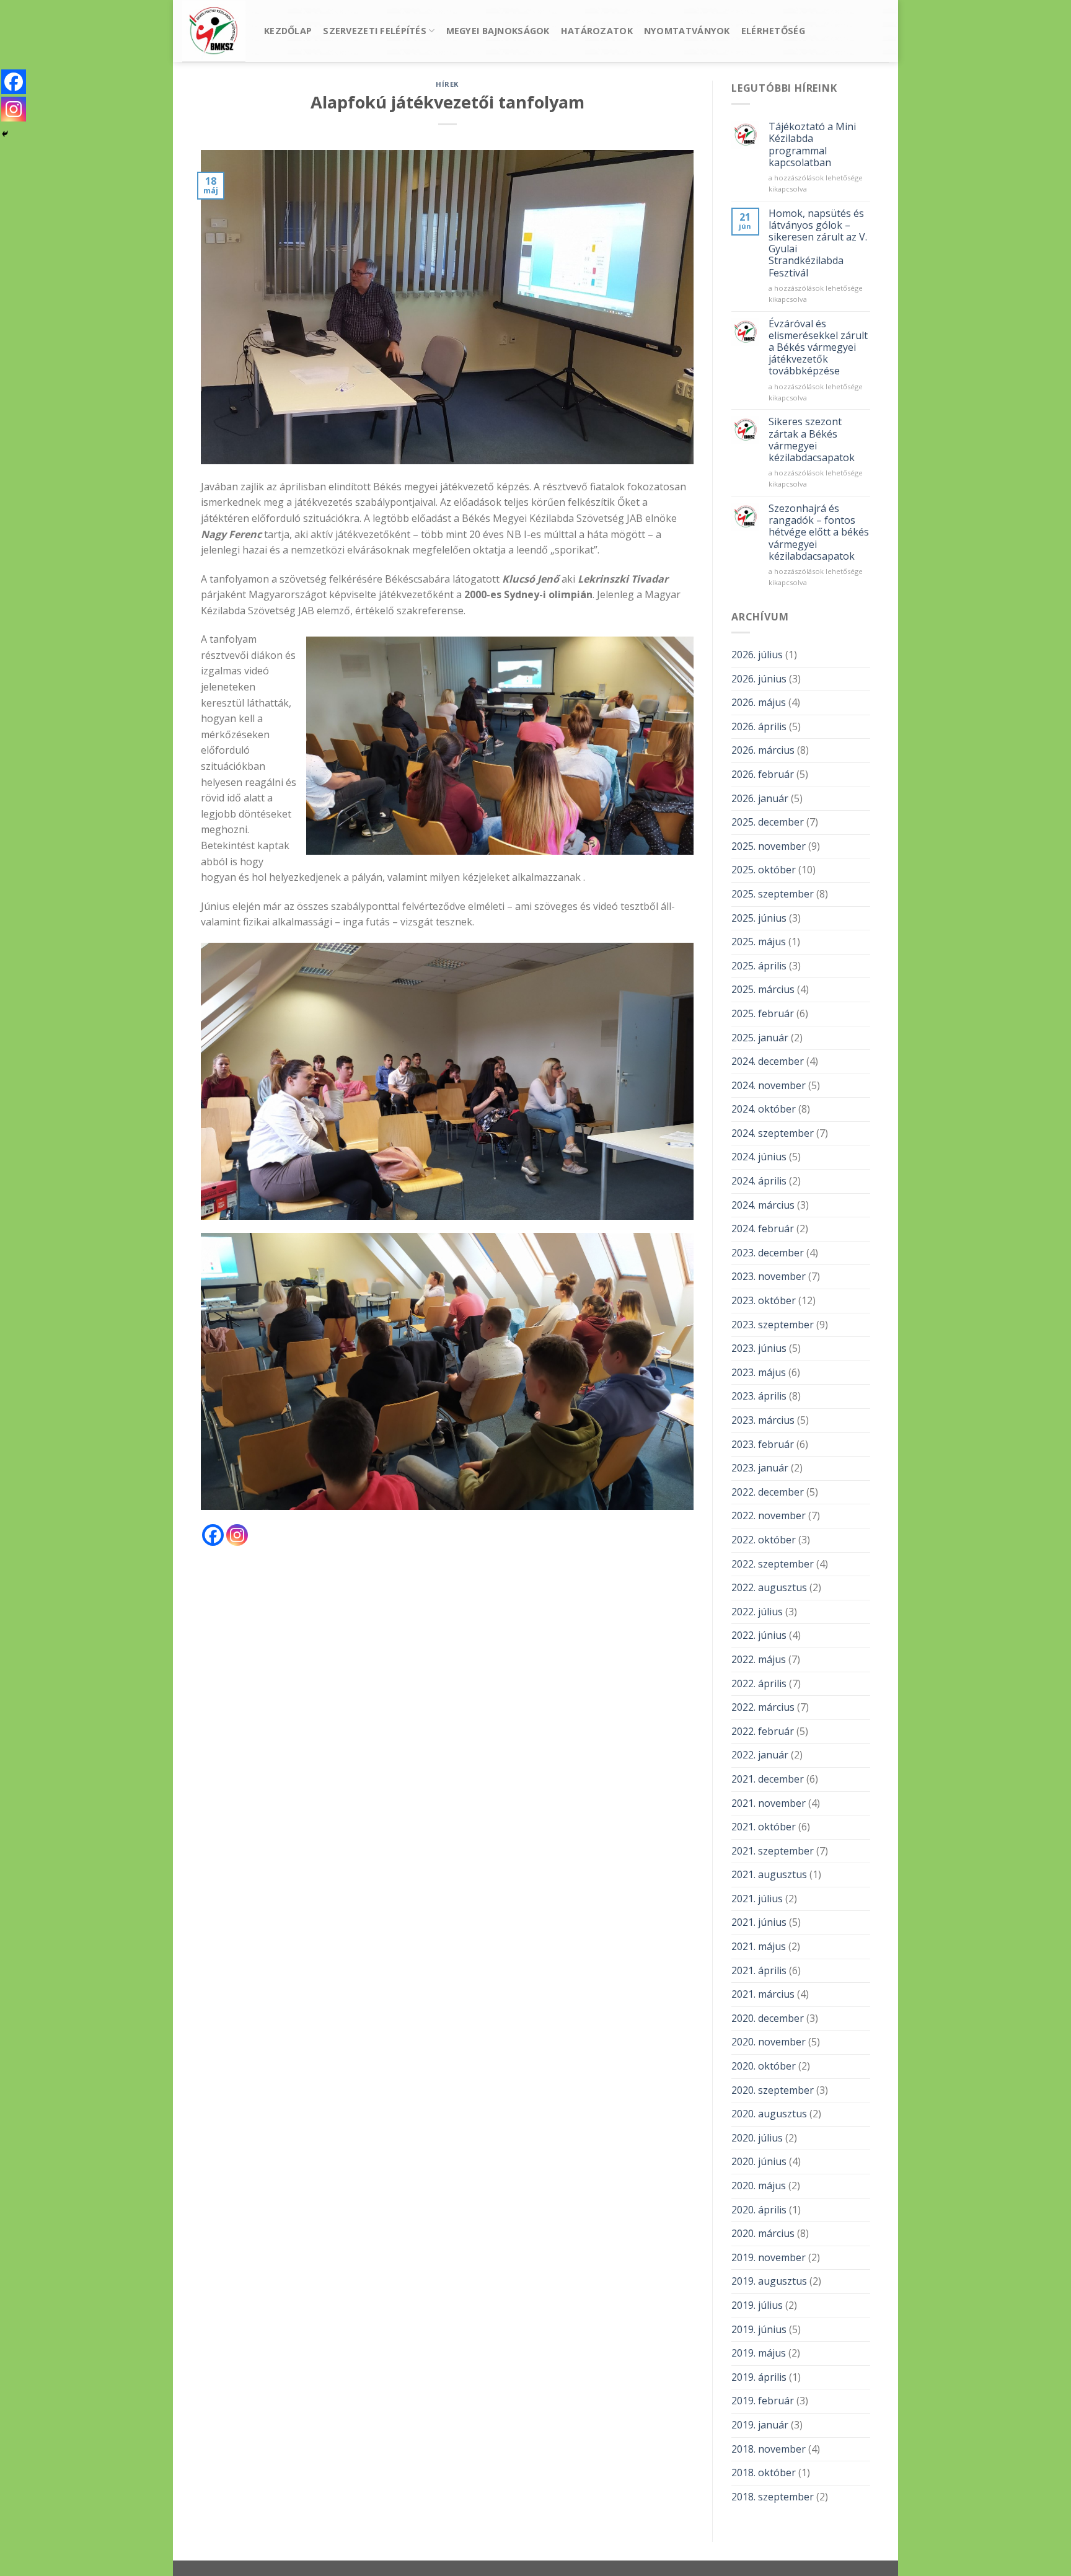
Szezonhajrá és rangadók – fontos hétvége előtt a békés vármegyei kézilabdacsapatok (819, 532)
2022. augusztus (769, 1587)
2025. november (769, 846)
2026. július (757, 655)
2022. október (764, 1540)
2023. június (759, 1348)
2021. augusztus (769, 1874)
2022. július (757, 1612)
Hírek (447, 84)
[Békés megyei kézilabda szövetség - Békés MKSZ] (214, 31)
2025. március (763, 989)
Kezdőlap (288, 31)
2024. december (768, 1061)
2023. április (759, 1396)
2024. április (759, 1181)
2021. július (757, 1899)
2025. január (760, 1038)
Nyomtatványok (687, 31)
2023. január (760, 1468)
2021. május (759, 1946)
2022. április (759, 1683)
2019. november (769, 2257)
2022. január (760, 1755)
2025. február (763, 1013)
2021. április (759, 1970)
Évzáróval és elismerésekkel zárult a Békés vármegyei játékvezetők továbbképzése (818, 348)
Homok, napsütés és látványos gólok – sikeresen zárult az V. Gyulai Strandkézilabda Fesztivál (818, 243)
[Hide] (5, 134)
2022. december (768, 1492)
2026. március (763, 750)
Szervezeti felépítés (375, 31)
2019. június (759, 2329)
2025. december (768, 822)
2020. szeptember (773, 2090)
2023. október (764, 1300)
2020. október (764, 2066)
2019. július (757, 2305)
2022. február (763, 1731)
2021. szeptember (773, 1851)
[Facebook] (213, 1535)
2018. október (764, 2472)
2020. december (768, 2018)
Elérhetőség (773, 31)
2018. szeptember (773, 2497)
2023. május (759, 1372)
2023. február (763, 1444)
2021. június (759, 1922)
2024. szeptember (773, 1133)
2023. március (763, 1420)
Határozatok (597, 31)
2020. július (757, 2138)
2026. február (763, 774)
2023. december (768, 1253)
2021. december (768, 1779)
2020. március (763, 2233)
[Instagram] (237, 1535)
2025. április (759, 966)
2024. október (764, 1109)
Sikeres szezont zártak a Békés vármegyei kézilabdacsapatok (812, 440)
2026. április (759, 726)
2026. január (760, 798)
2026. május (759, 702)
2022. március (763, 1707)
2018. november (769, 2449)
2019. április (759, 2377)
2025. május (759, 942)
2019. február (763, 2401)
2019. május (759, 2353)
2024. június (759, 1157)
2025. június (759, 918)
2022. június (759, 1635)
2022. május (759, 1659)
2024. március (763, 1205)
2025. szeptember (773, 894)
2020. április (759, 2210)
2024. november (769, 1085)
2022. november (769, 1515)
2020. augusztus (769, 2114)
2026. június (759, 679)
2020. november (769, 2042)
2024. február (763, 1228)
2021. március (763, 1994)
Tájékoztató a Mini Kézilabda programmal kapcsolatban (812, 145)
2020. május (759, 2186)
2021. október (764, 1827)
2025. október (764, 870)
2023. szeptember (773, 1325)
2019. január (760, 2425)
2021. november (769, 1803)
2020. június (759, 2161)
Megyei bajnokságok (498, 31)
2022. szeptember (773, 1564)
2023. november (769, 1276)
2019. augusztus (769, 2281)
